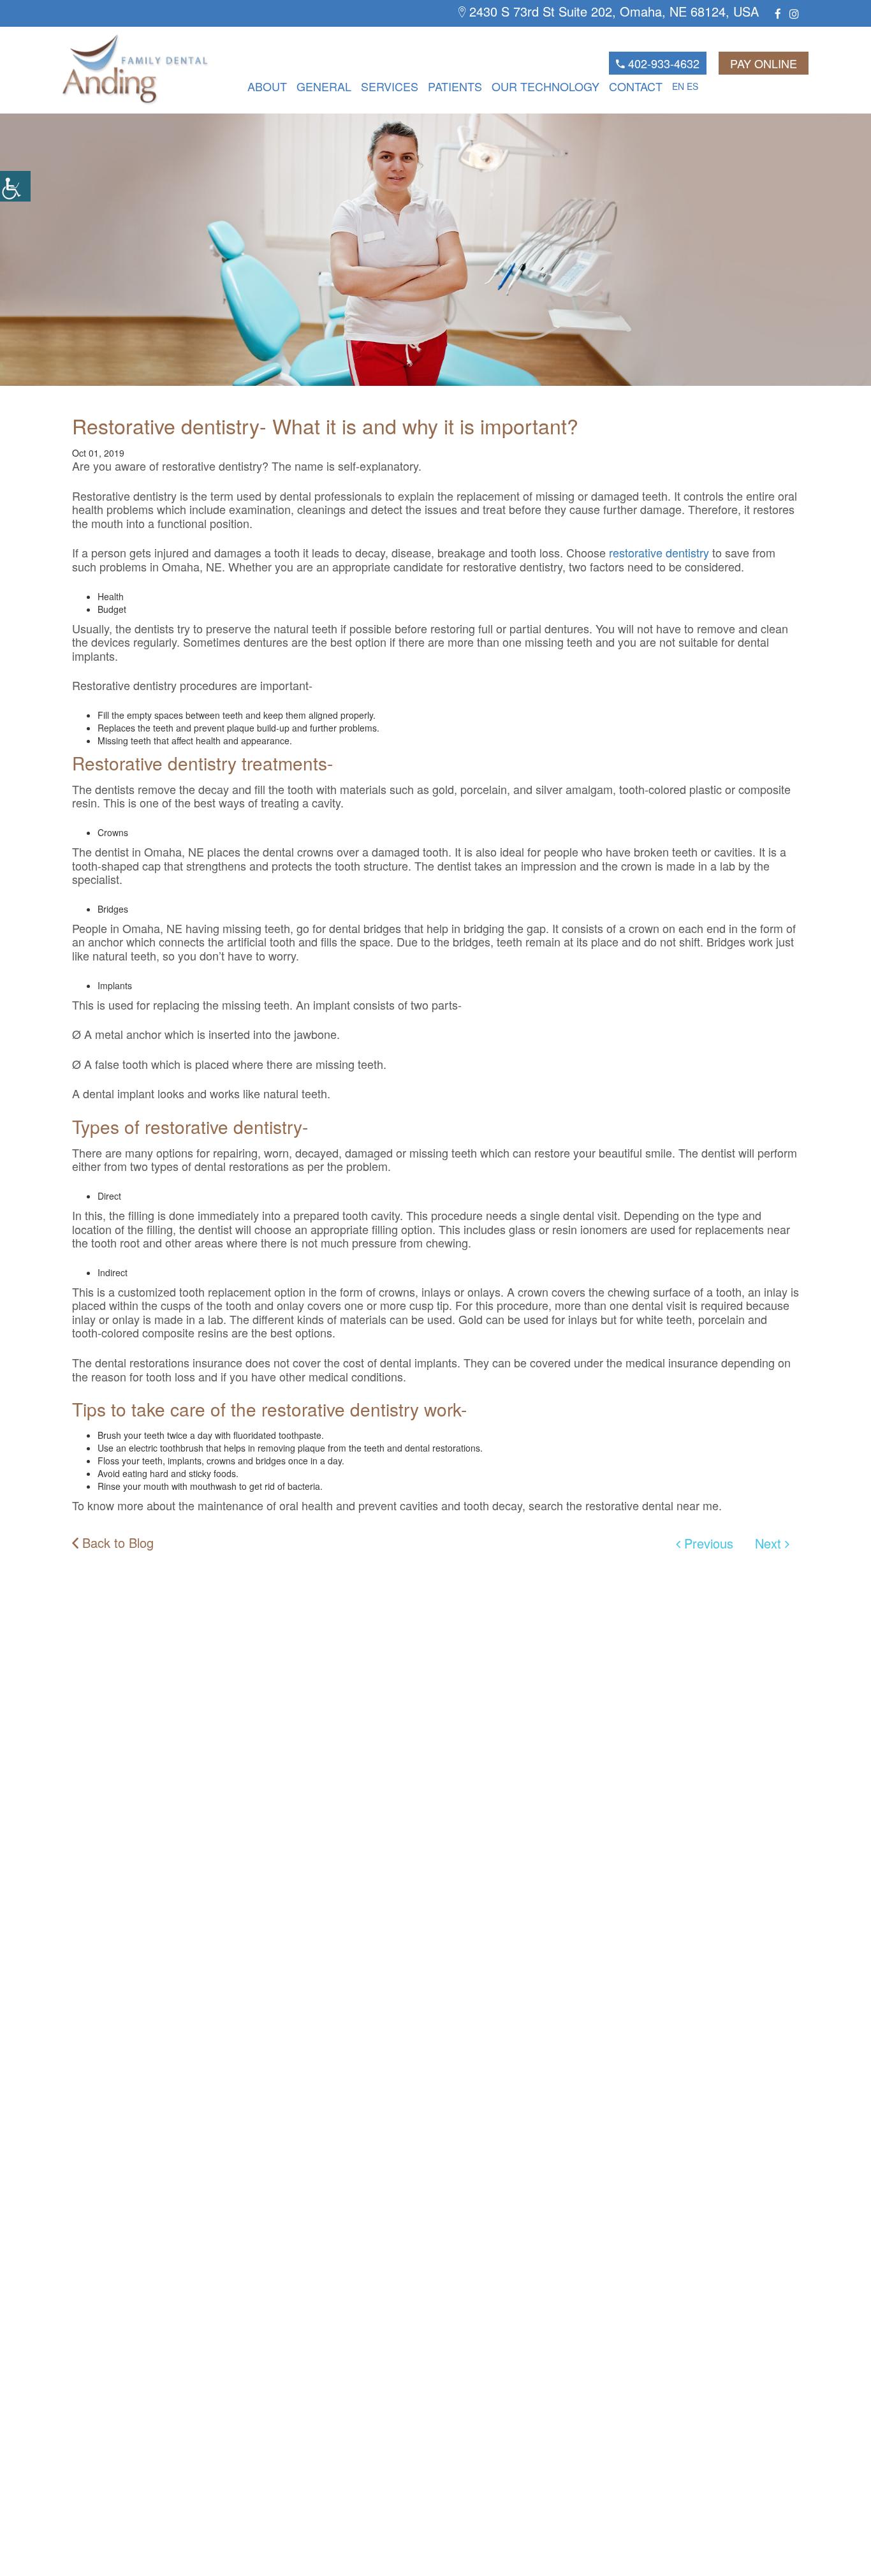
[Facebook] (778, 13)
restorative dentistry (659, 552)
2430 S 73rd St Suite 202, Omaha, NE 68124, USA (612, 12)
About (267, 86)
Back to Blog (116, 1543)
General (324, 86)
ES (692, 86)
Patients (455, 86)
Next (770, 1543)
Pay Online (764, 63)
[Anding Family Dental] (113, 70)
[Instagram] (794, 13)
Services (390, 86)
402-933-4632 (662, 63)
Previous (707, 1543)
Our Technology (545, 86)
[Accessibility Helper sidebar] (15, 186)
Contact (636, 86)
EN (678, 86)
